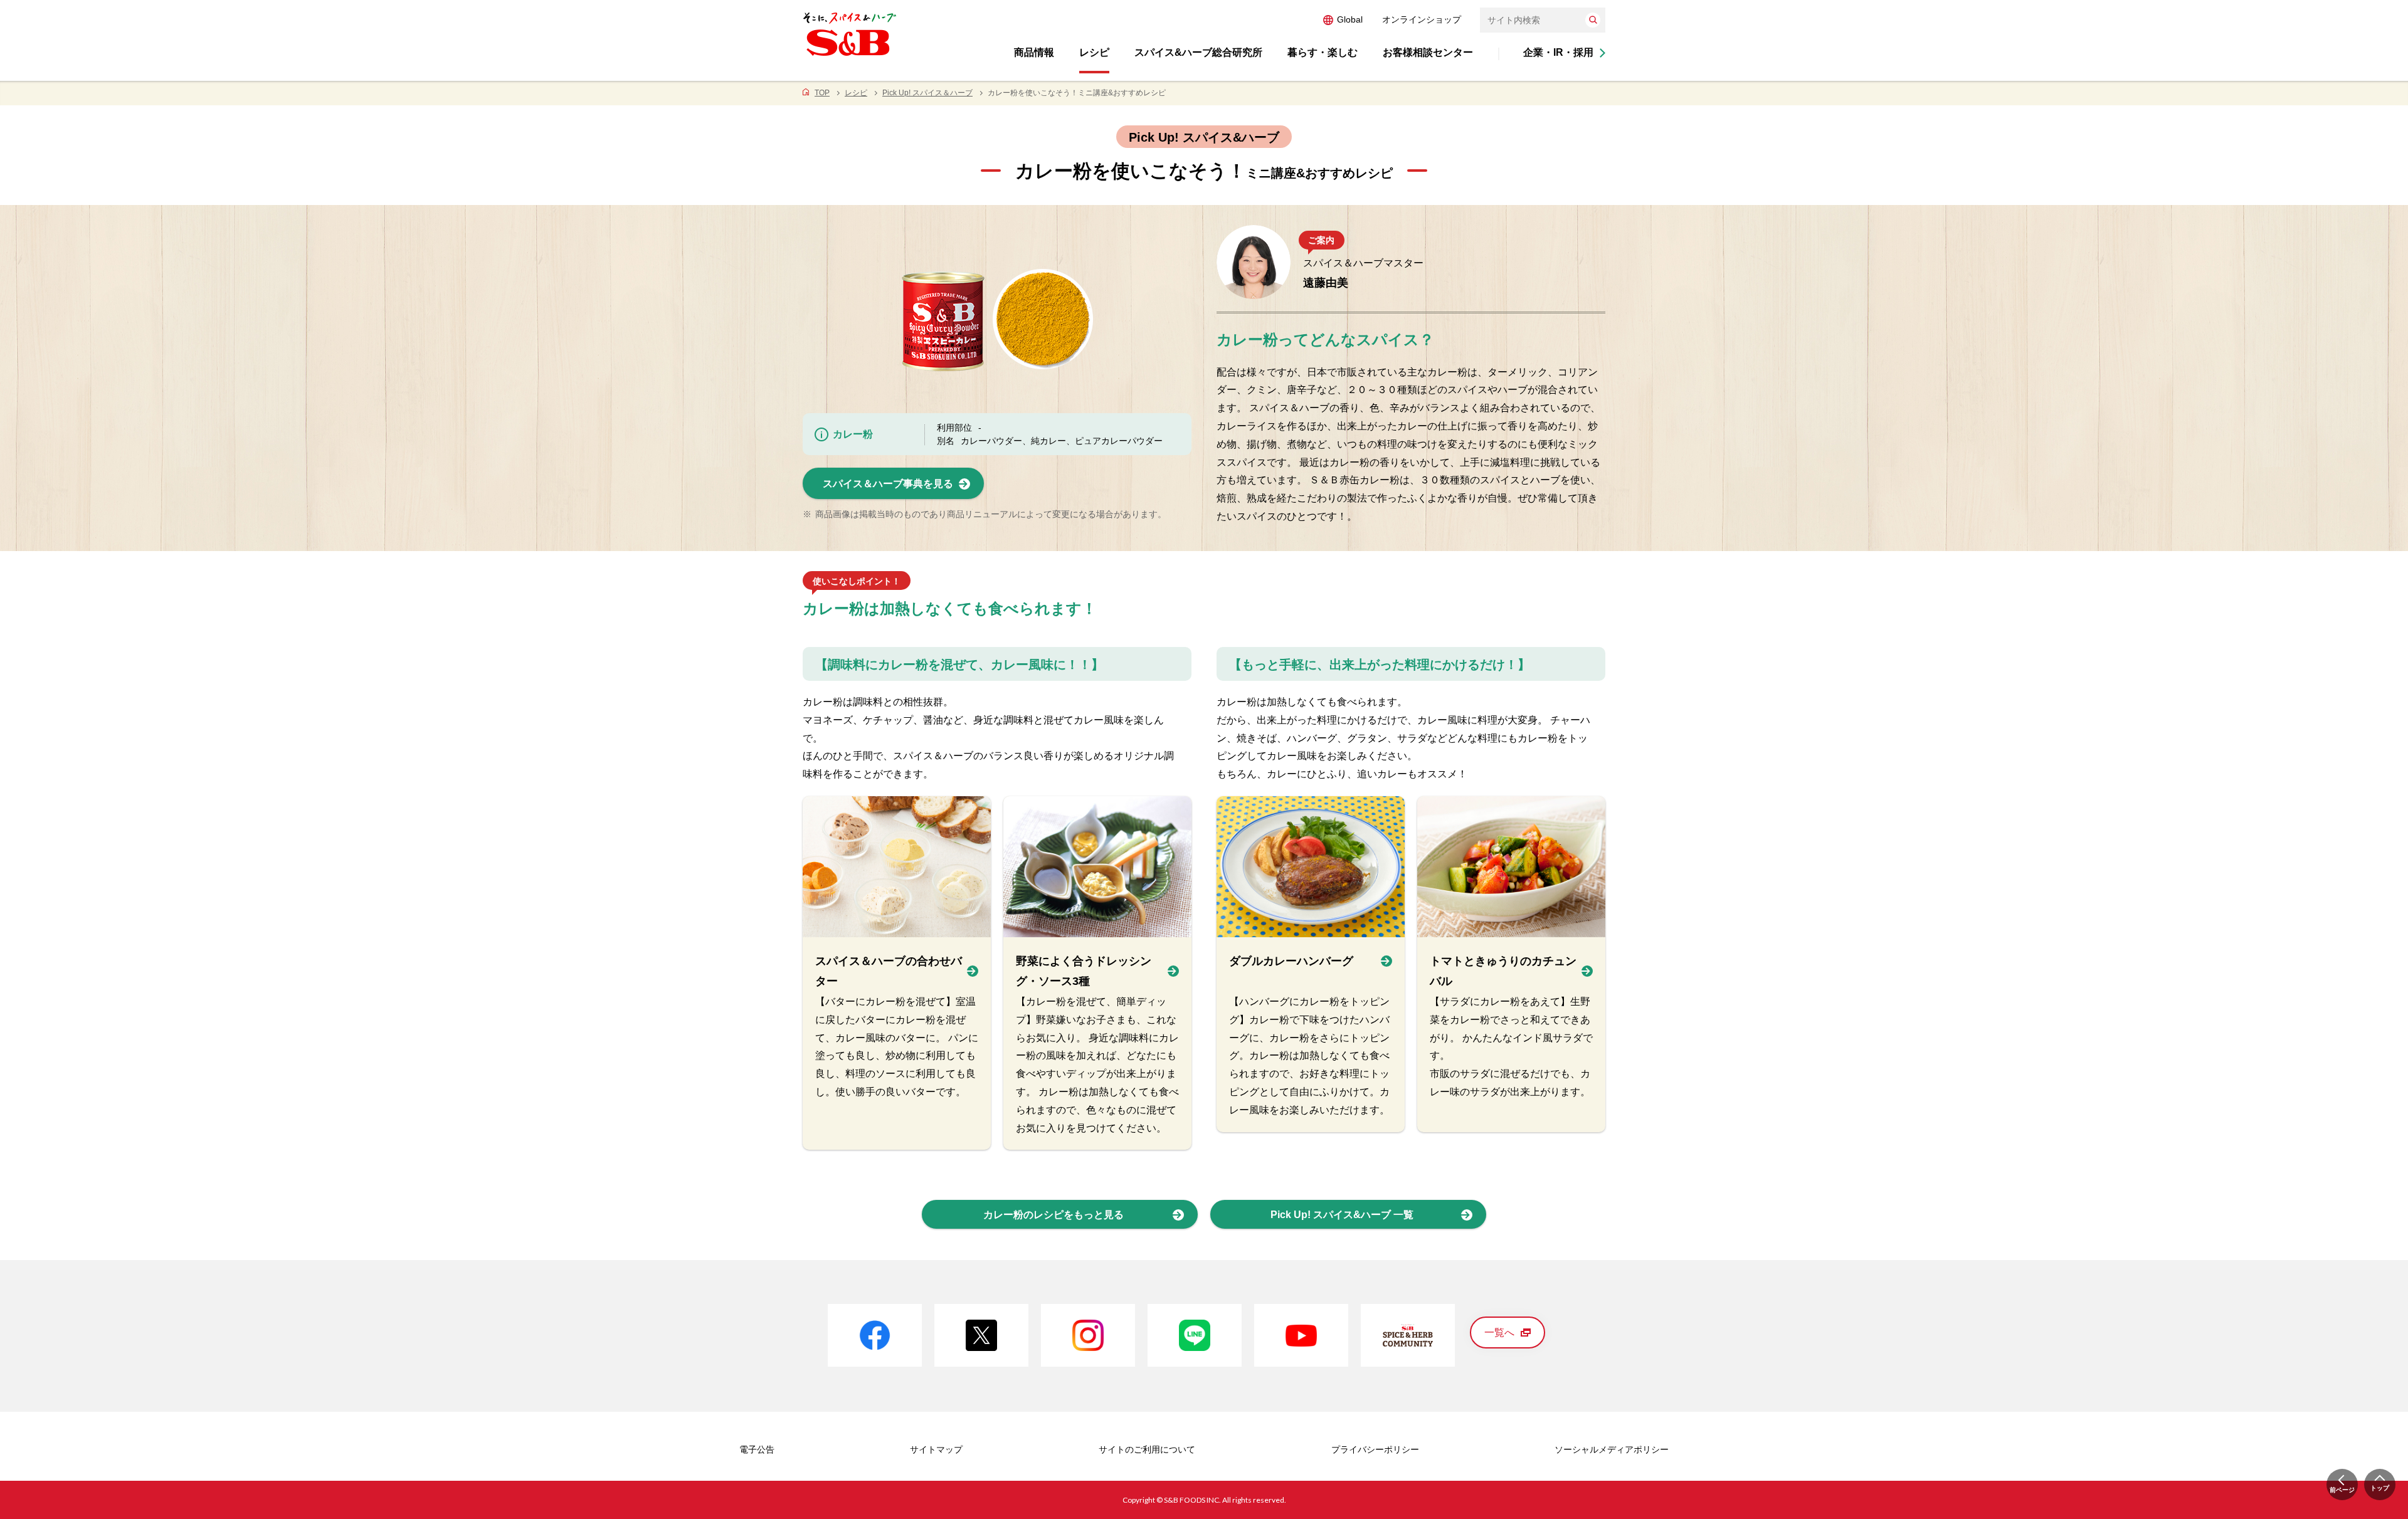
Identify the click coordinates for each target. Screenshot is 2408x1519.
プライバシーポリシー (1375, 1449)
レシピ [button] (1094, 52)
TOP (822, 93)
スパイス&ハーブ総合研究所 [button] (1198, 52)
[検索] (1593, 20)
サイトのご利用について (1147, 1449)
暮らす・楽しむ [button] (1323, 52)
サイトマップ (936, 1449)
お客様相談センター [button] (1428, 52)
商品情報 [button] (1034, 52)
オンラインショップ (1422, 19)
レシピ (856, 93)
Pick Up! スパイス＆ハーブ (927, 93)
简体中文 (1380, 19)
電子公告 (757, 1449)
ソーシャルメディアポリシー (1612, 1449)
